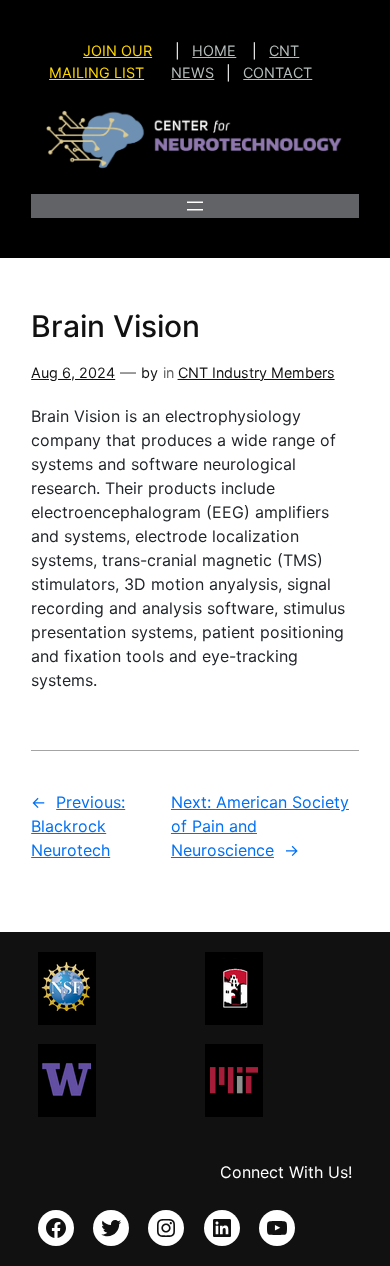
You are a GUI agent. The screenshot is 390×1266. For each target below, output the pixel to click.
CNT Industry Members (256, 372)
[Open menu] (195, 206)
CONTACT (277, 72)
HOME (214, 50)
